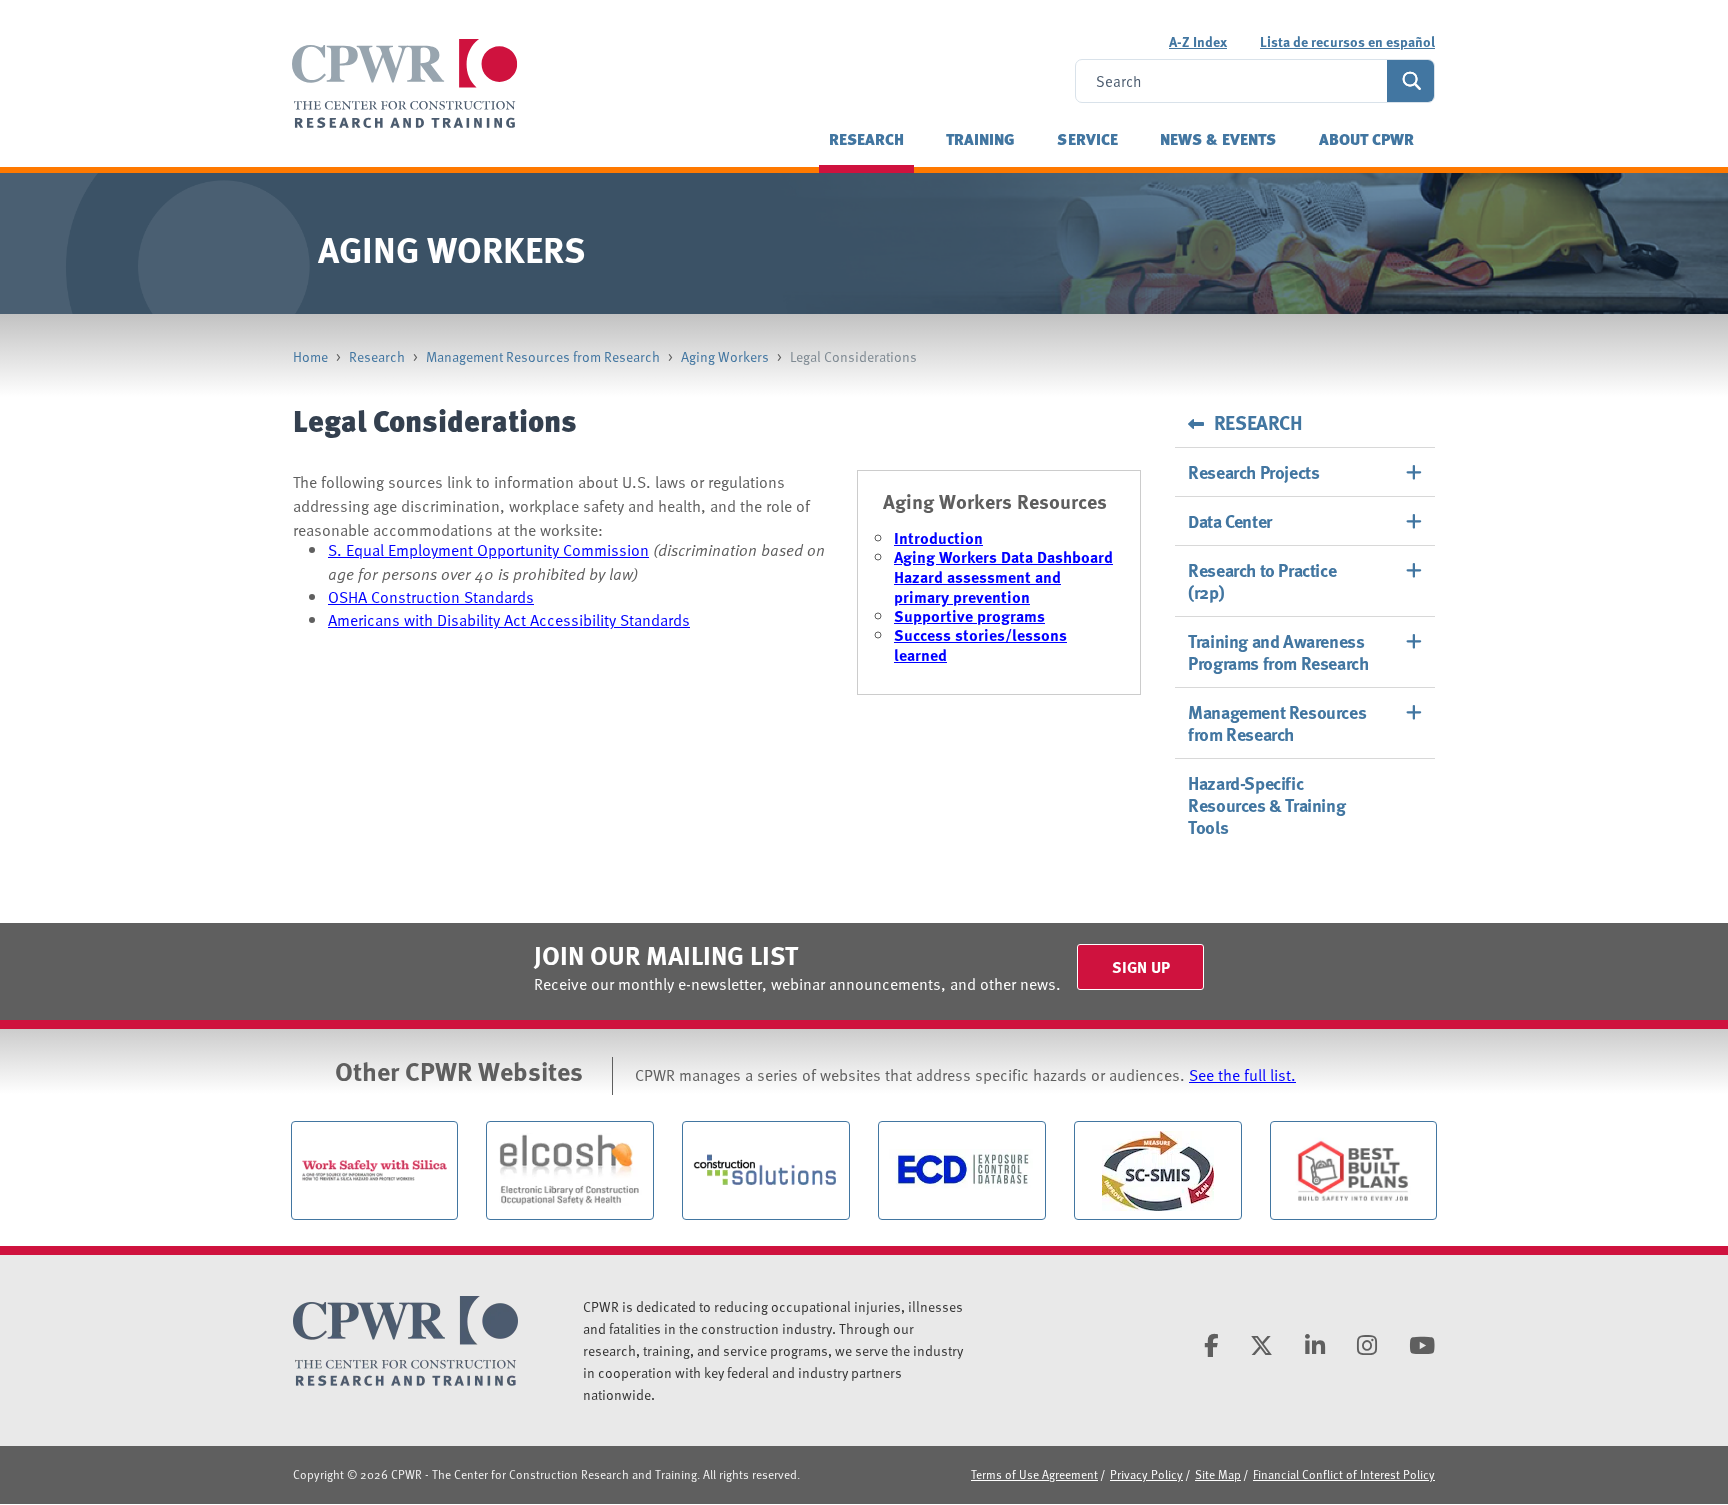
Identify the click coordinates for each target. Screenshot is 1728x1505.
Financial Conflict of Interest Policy (1344, 1474)
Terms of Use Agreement (1034, 1474)
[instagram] (1367, 1345)
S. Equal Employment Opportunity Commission (488, 550)
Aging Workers (725, 356)
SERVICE (1087, 139)
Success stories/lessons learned (980, 645)
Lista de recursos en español (1347, 41)
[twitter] (1261, 1345)
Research (377, 356)
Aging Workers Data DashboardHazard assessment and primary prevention (1003, 577)
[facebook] (1211, 1345)
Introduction (938, 538)
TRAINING (980, 139)
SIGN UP (1141, 967)
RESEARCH (866, 139)
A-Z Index (1198, 41)
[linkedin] (1315, 1345)
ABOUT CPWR (1367, 139)
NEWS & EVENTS (1218, 139)
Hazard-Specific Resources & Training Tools (1266, 805)
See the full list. (1242, 1075)
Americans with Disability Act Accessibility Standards (509, 620)
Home (310, 356)
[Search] (1410, 81)
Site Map (1218, 1474)
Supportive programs (969, 616)
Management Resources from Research (543, 356)
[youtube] (1422, 1345)
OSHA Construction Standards (431, 597)
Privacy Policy (1146, 1474)
